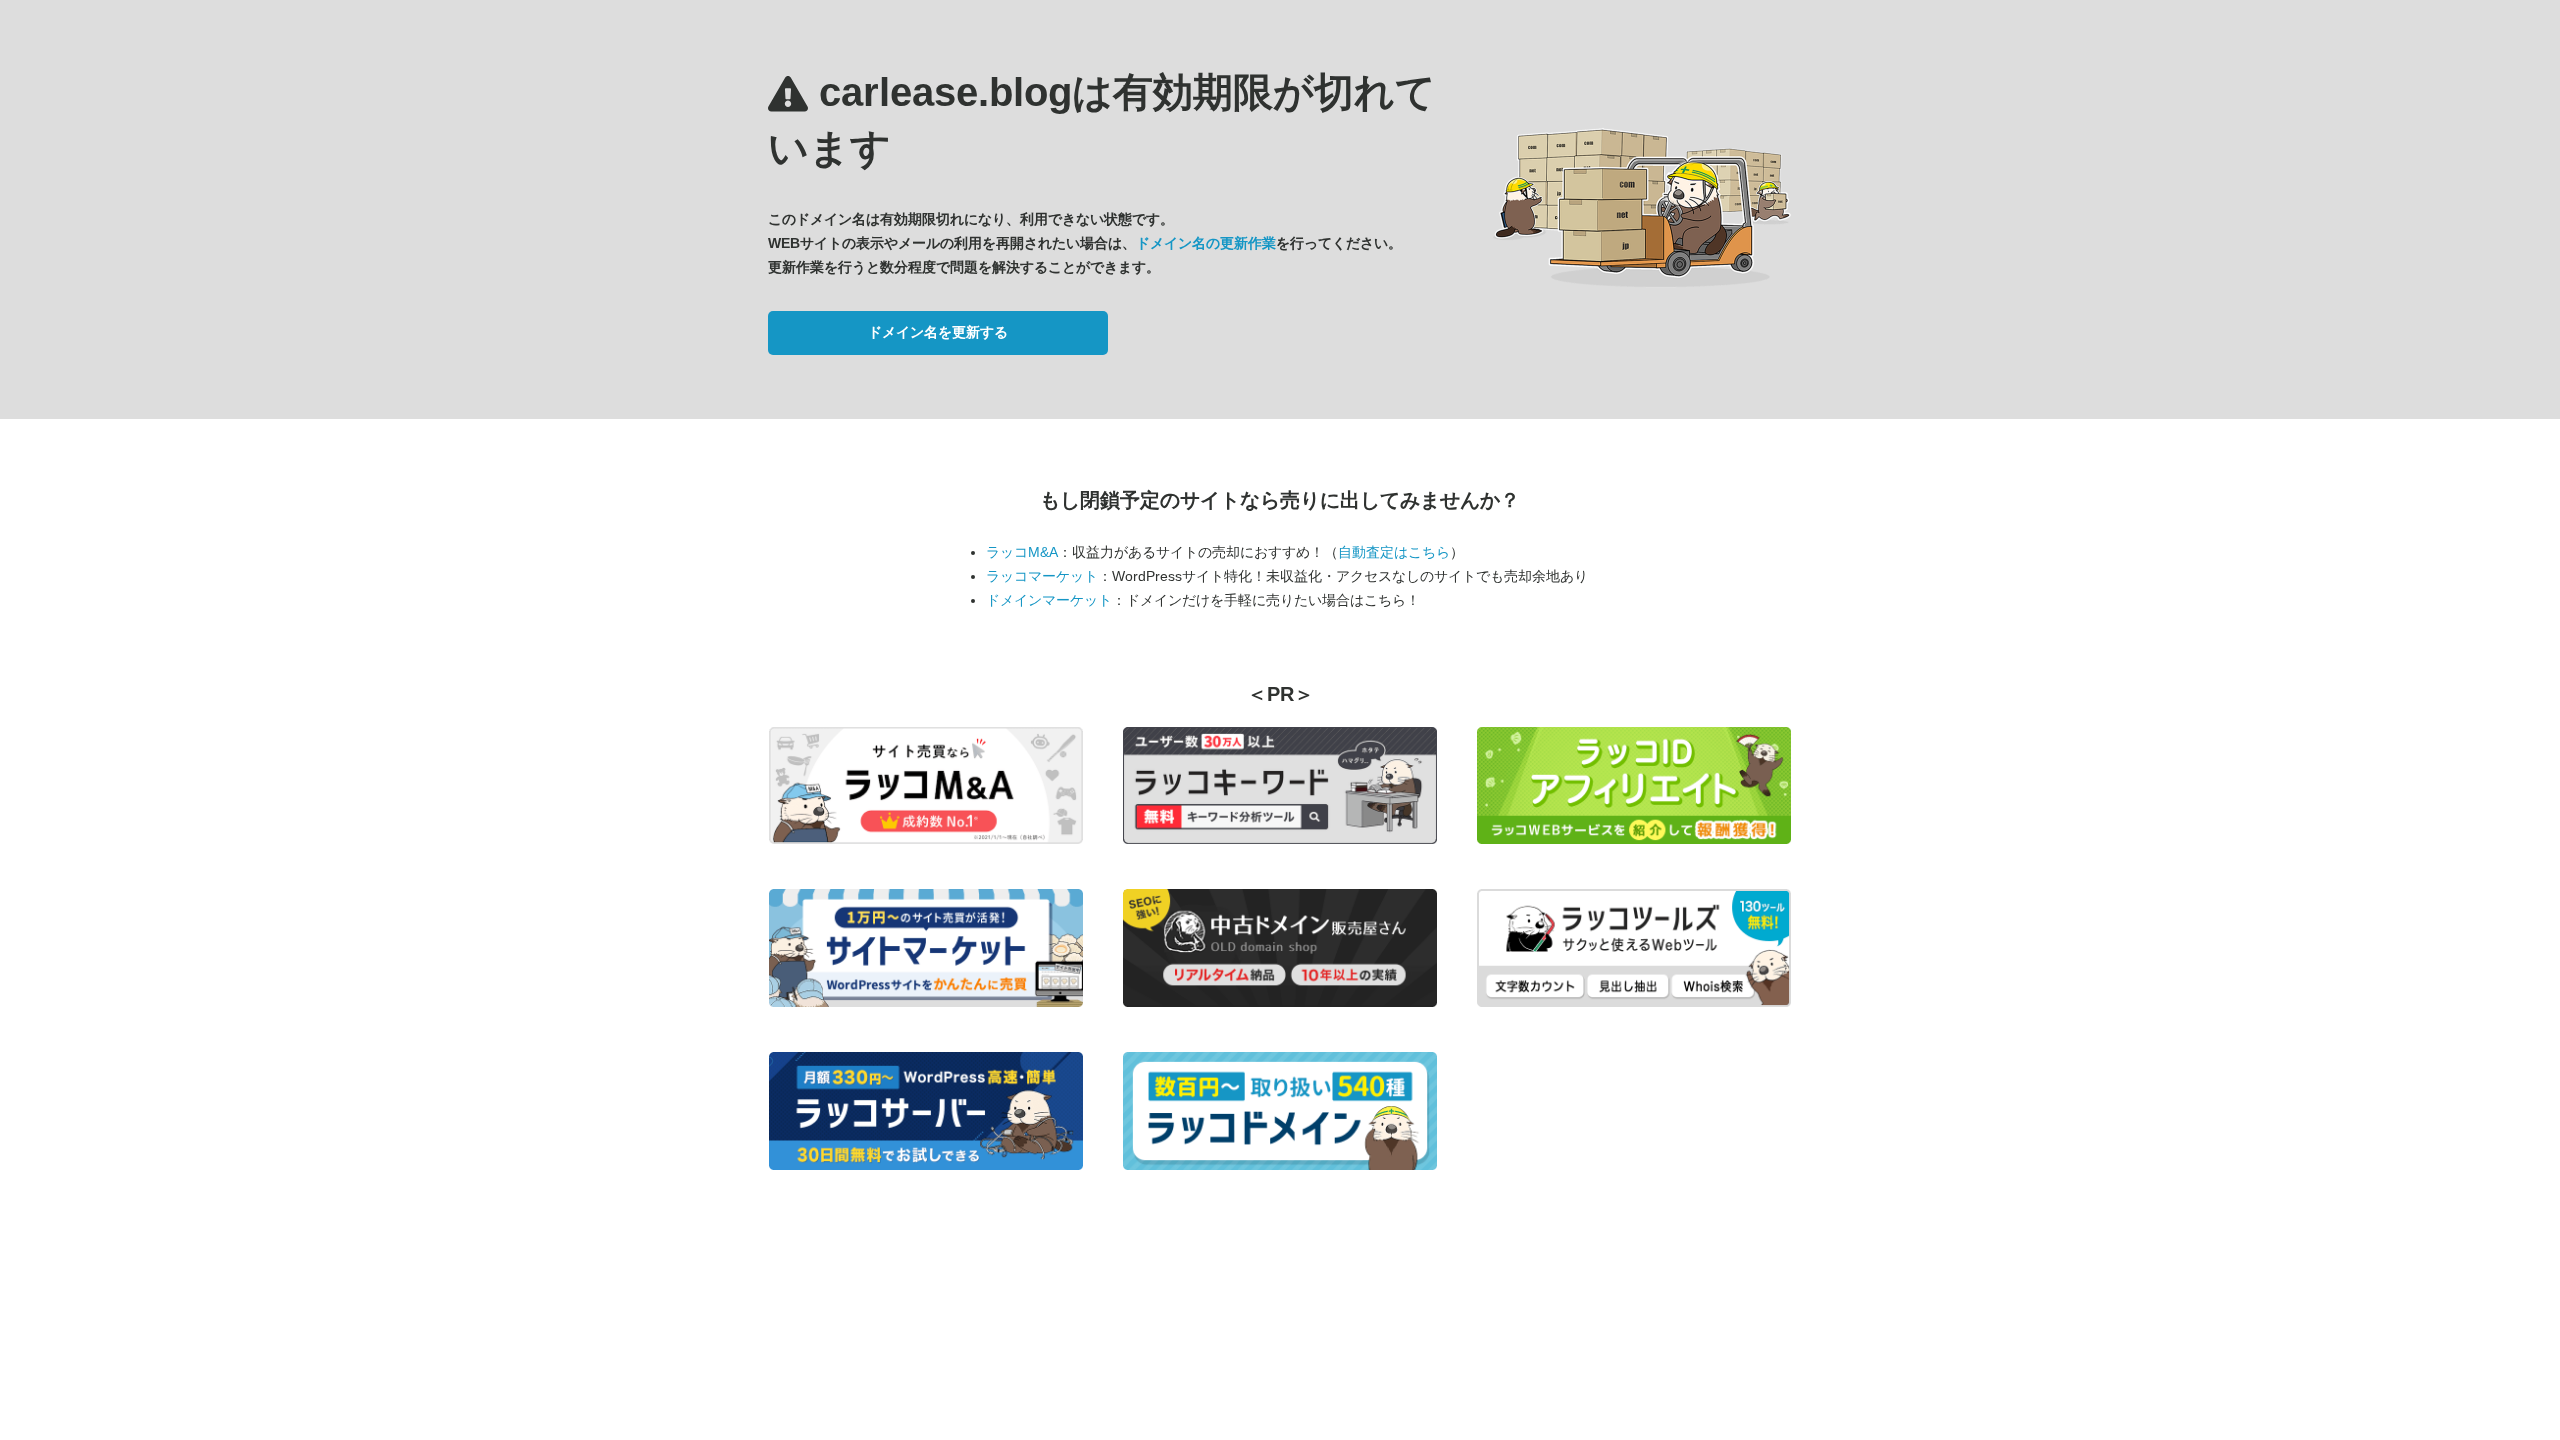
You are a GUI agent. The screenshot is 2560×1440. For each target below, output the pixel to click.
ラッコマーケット (1042, 576)
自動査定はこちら (1394, 552)
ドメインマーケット (1049, 600)
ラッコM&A (1022, 552)
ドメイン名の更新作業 (1206, 243)
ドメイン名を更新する (938, 332)
